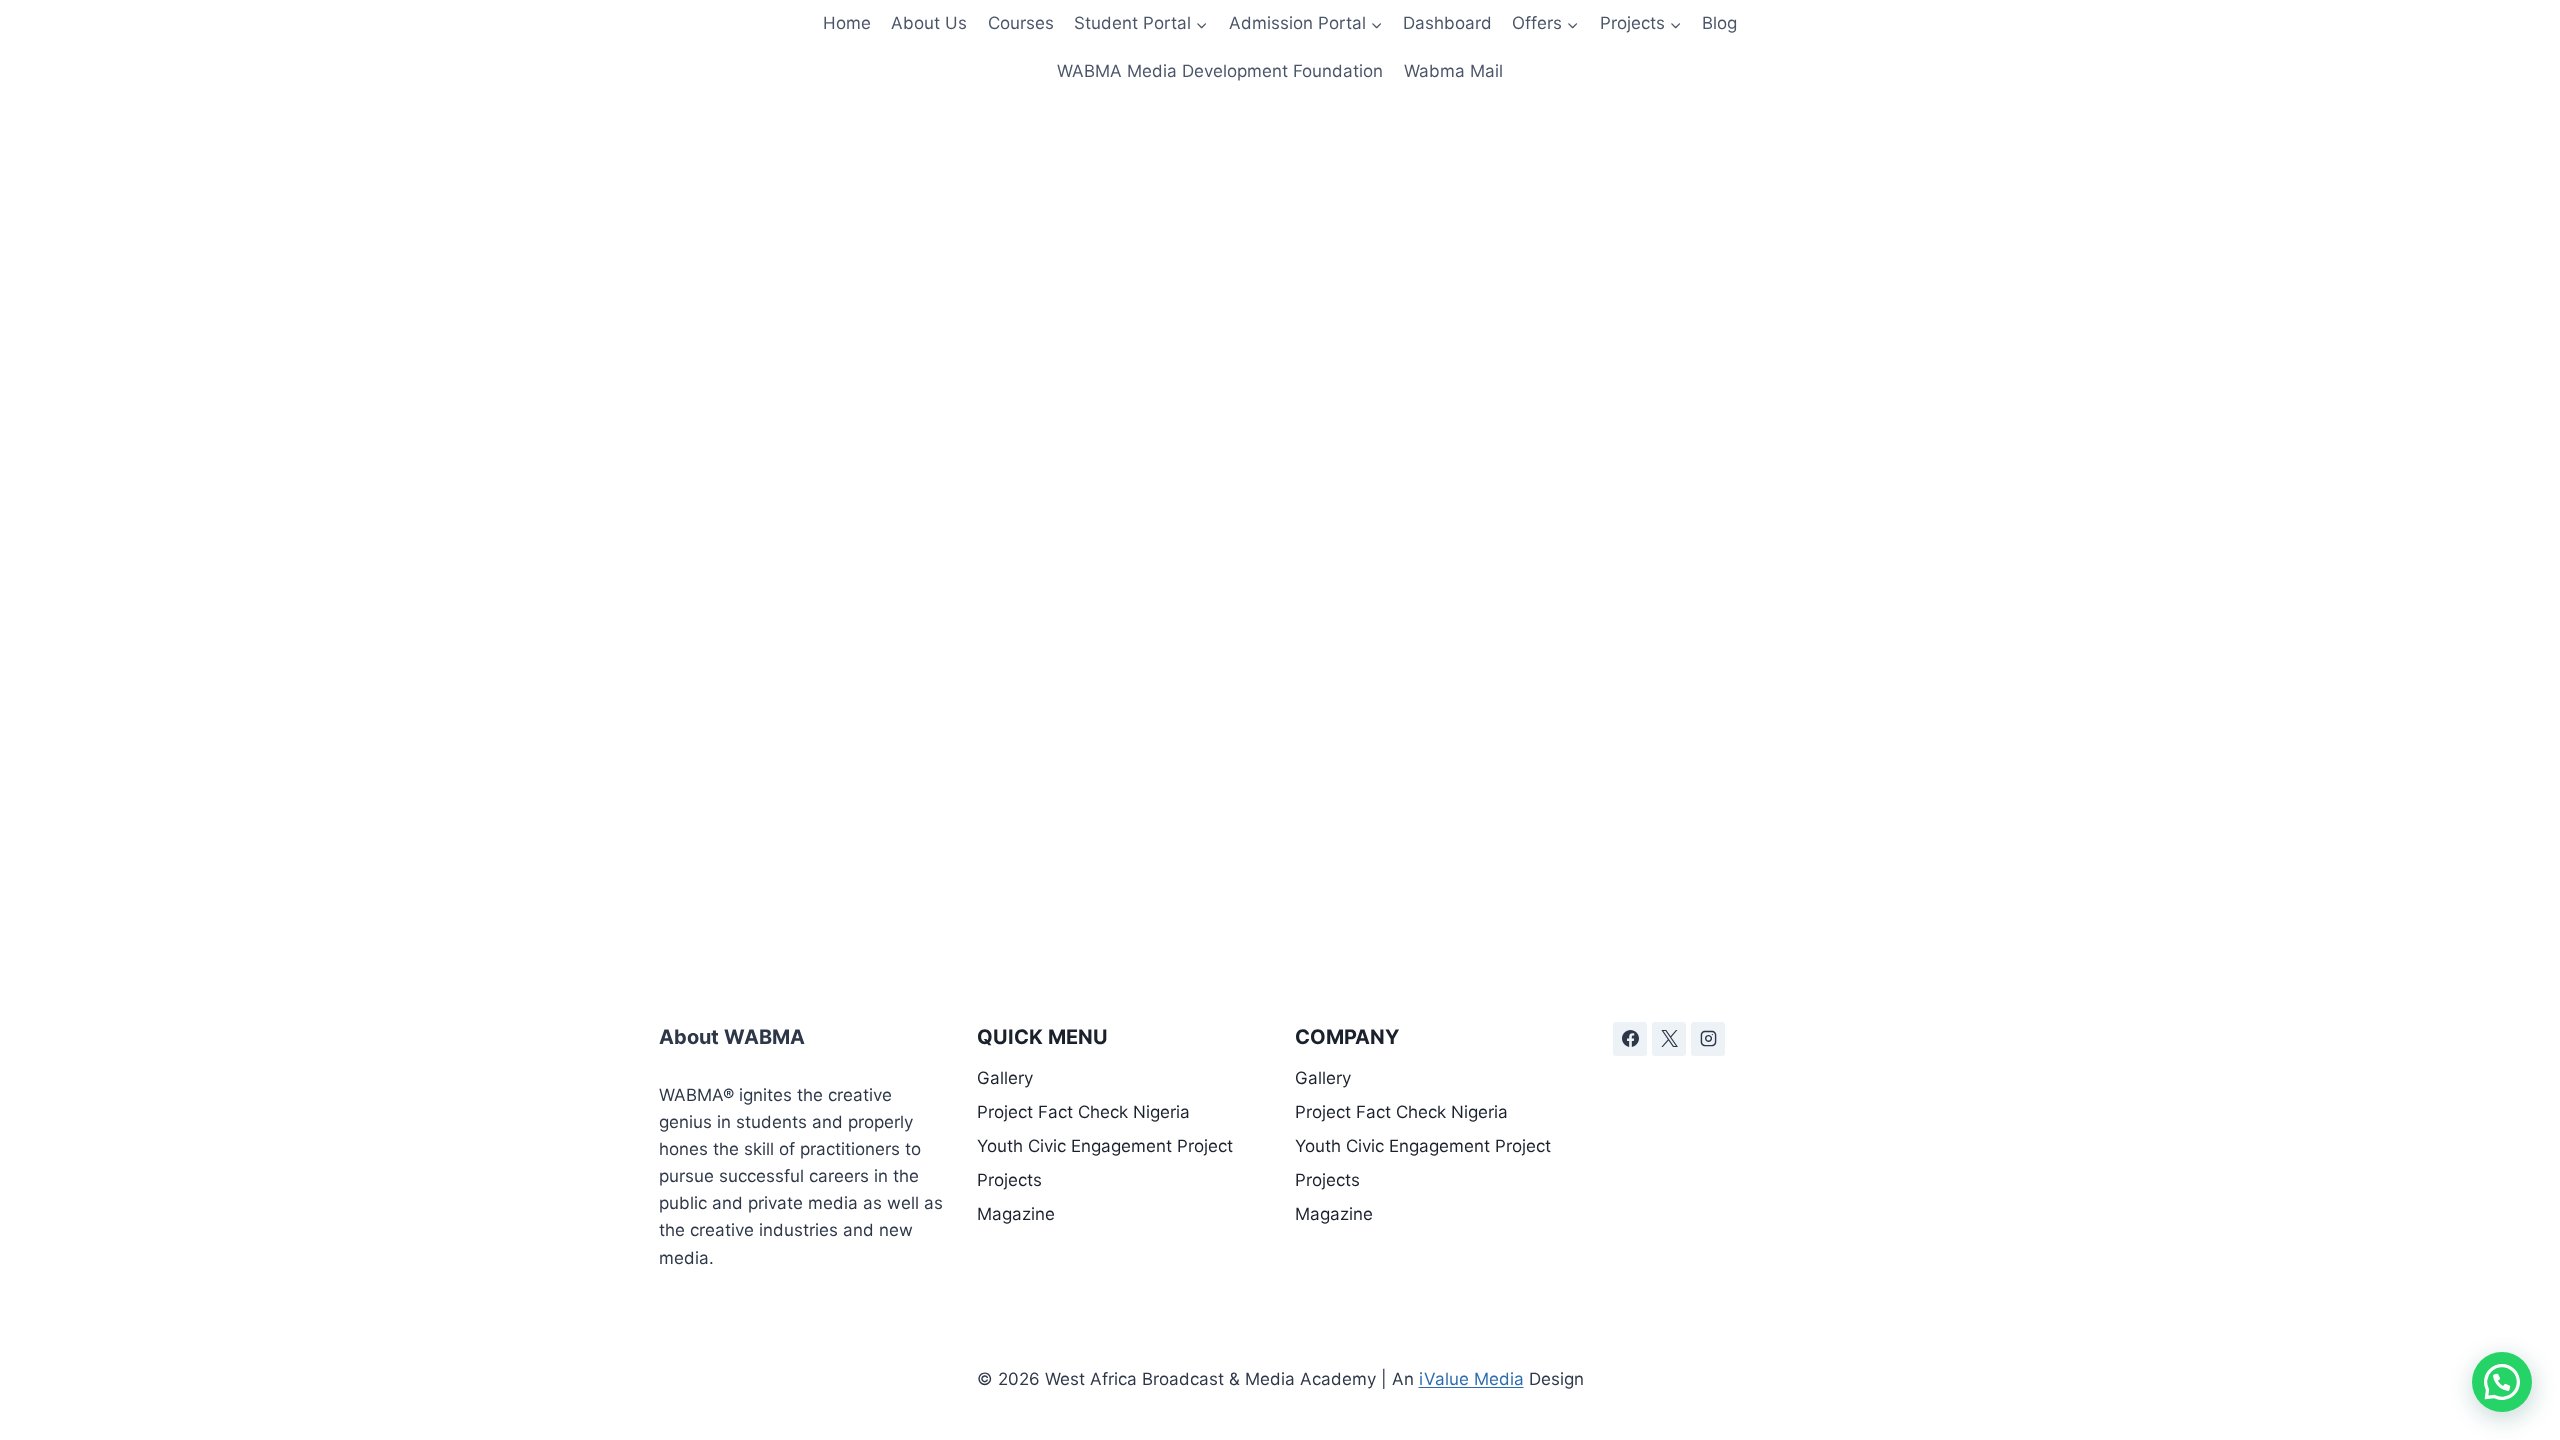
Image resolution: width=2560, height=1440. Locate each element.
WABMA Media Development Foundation (1220, 71)
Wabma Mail (1453, 71)
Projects (1009, 1180)
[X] (1669, 1039)
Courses (1021, 23)
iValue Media (1471, 1379)
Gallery (1005, 1078)
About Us (929, 23)
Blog (1719, 23)
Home (847, 23)
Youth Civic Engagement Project (1105, 1146)
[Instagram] (1708, 1039)
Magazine (1016, 1214)
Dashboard (1447, 23)
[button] (2502, 1382)
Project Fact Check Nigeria (1083, 1112)
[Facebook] (1630, 1039)
